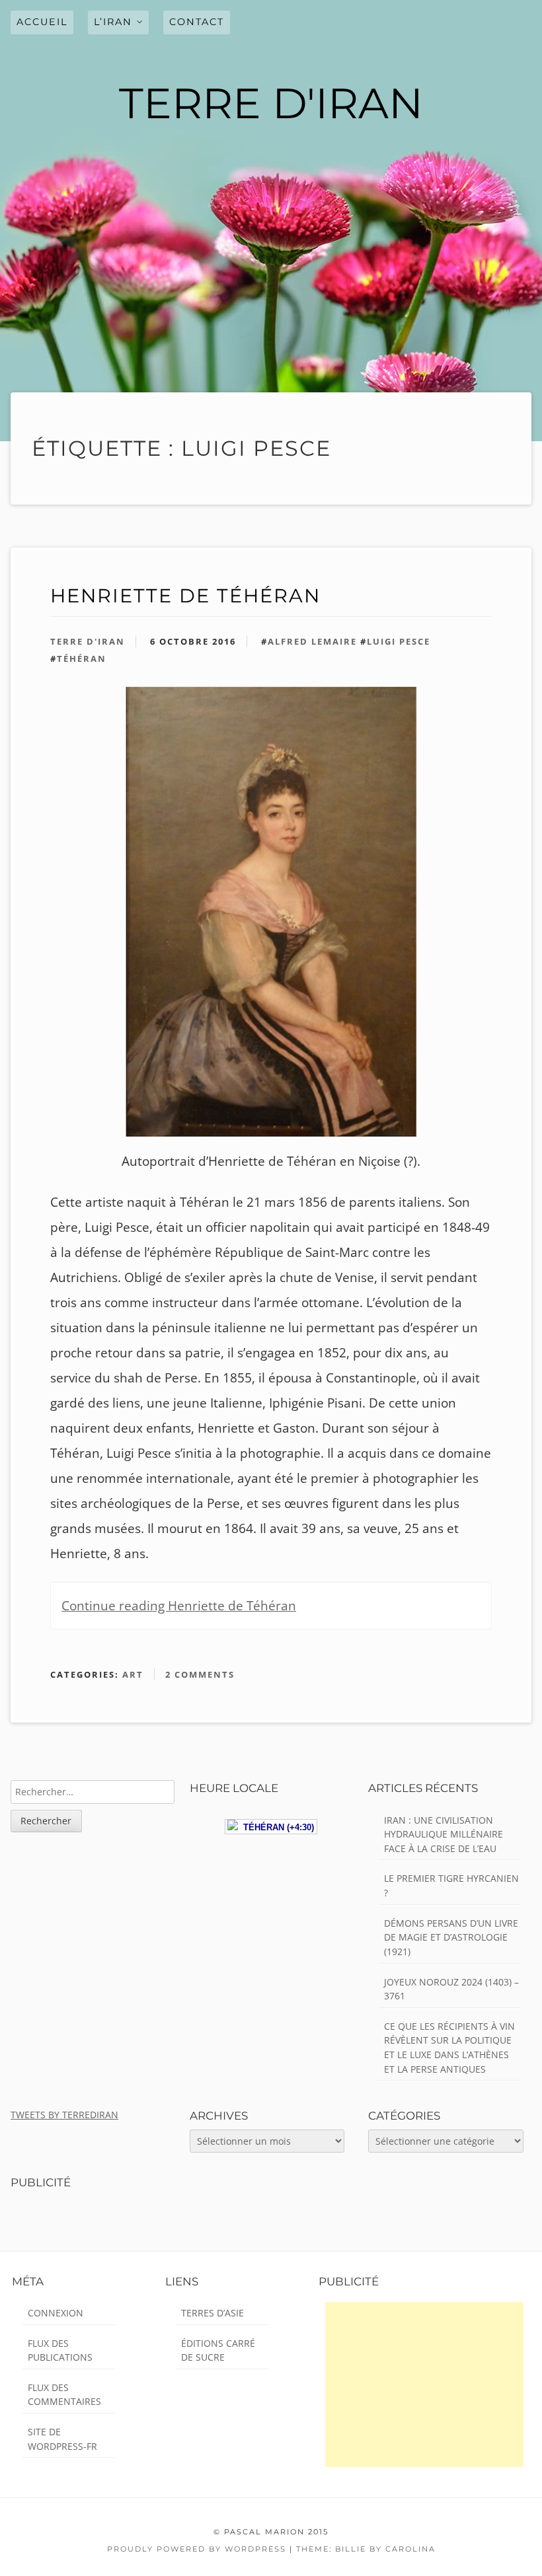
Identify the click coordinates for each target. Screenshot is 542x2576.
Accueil (42, 22)
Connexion (56, 2313)
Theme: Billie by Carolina (366, 2549)
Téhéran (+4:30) (276, 1827)
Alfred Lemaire (312, 641)
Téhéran (82, 659)
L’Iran (113, 22)
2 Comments (200, 1674)
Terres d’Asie (213, 2313)
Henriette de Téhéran (185, 595)
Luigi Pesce (399, 641)
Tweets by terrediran (64, 2115)
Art (133, 1674)
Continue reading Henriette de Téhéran (179, 1606)
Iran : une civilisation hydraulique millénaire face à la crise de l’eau (444, 1834)
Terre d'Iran (88, 641)
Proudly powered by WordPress (197, 2549)
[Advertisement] (424, 2384)
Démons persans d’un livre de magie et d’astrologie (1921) (451, 1937)
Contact (197, 22)
